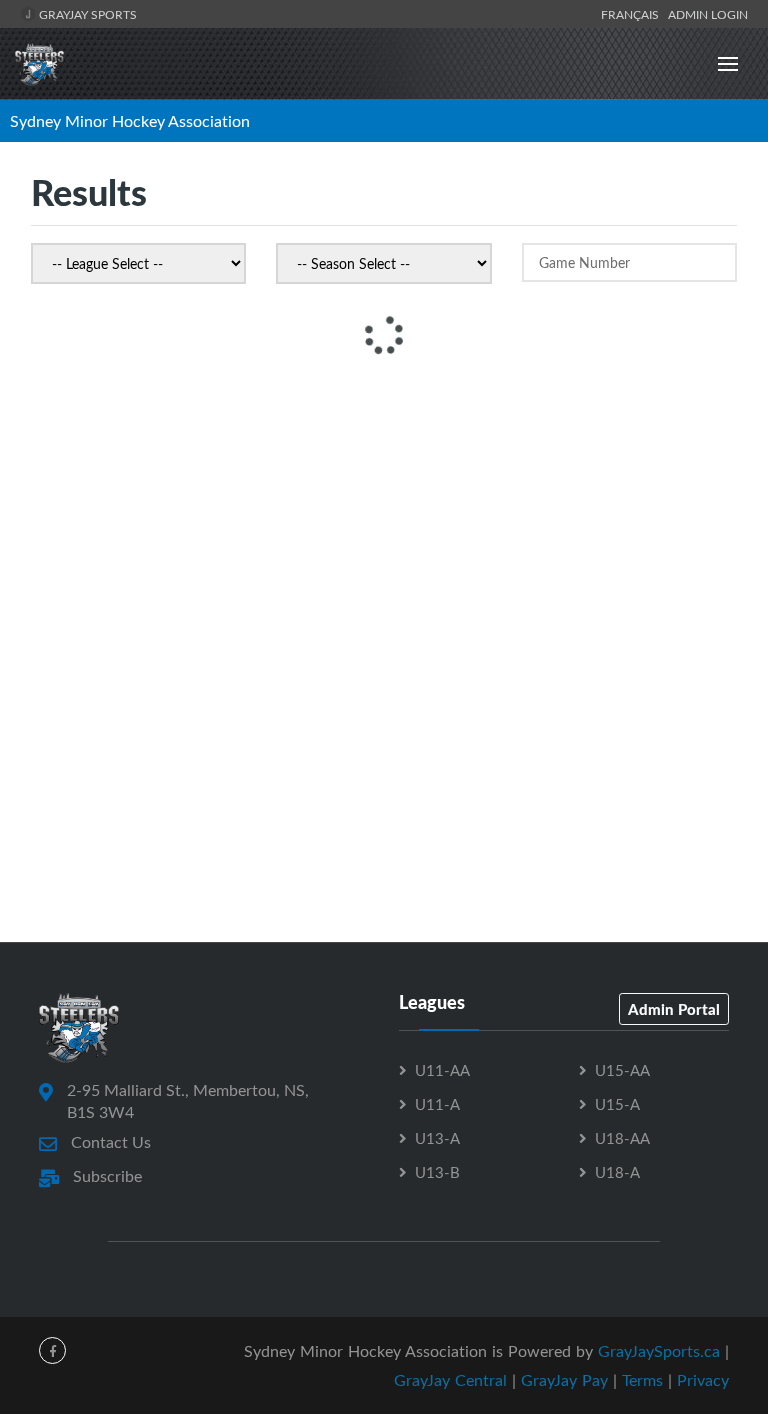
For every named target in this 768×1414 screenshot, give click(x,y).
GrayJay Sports (86, 14)
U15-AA (622, 1070)
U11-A (437, 1104)
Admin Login (708, 14)
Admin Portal (674, 1009)
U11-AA (442, 1070)
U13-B (437, 1172)
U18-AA (622, 1138)
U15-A (617, 1104)
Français (633, 14)
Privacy (703, 1380)
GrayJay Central (450, 1380)
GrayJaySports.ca (659, 1351)
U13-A (437, 1138)
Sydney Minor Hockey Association (130, 121)
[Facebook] (52, 1350)
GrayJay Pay (564, 1380)
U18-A (617, 1172)
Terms (642, 1380)
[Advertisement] (384, 526)
